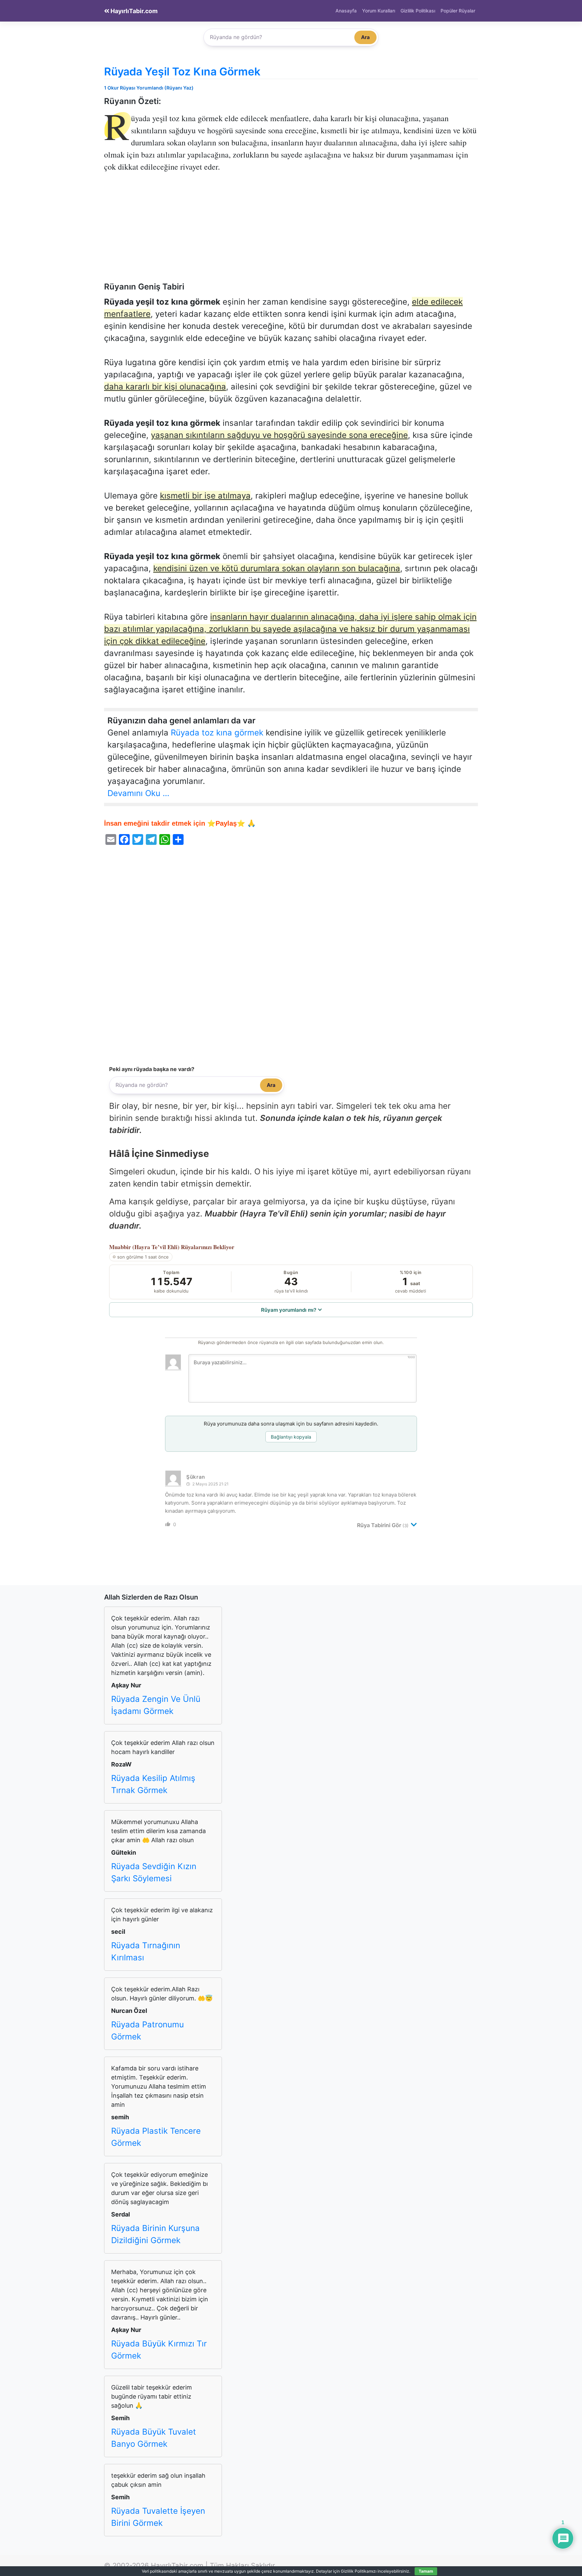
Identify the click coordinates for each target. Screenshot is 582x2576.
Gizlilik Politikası (418, 11)
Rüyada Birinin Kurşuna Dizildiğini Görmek (155, 2234)
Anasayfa (346, 11)
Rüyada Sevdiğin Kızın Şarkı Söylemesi (154, 1872)
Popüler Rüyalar (458, 11)
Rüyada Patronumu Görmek (148, 2031)
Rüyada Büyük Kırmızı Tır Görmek (159, 2350)
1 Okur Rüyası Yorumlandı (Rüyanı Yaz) (149, 88)
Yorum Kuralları (379, 11)
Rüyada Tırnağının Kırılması (146, 1951)
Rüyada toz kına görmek (217, 733)
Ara (365, 37)
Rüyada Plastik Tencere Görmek (156, 2137)
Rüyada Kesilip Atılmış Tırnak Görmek (153, 1784)
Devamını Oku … (138, 793)
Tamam (426, 2571)
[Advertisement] (291, 232)
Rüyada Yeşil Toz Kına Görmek (182, 72)
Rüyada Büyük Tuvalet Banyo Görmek (154, 2438)
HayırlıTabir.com (133, 11)
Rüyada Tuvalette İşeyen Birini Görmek (158, 2517)
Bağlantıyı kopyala (291, 1437)
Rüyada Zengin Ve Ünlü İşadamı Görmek (156, 1705)
